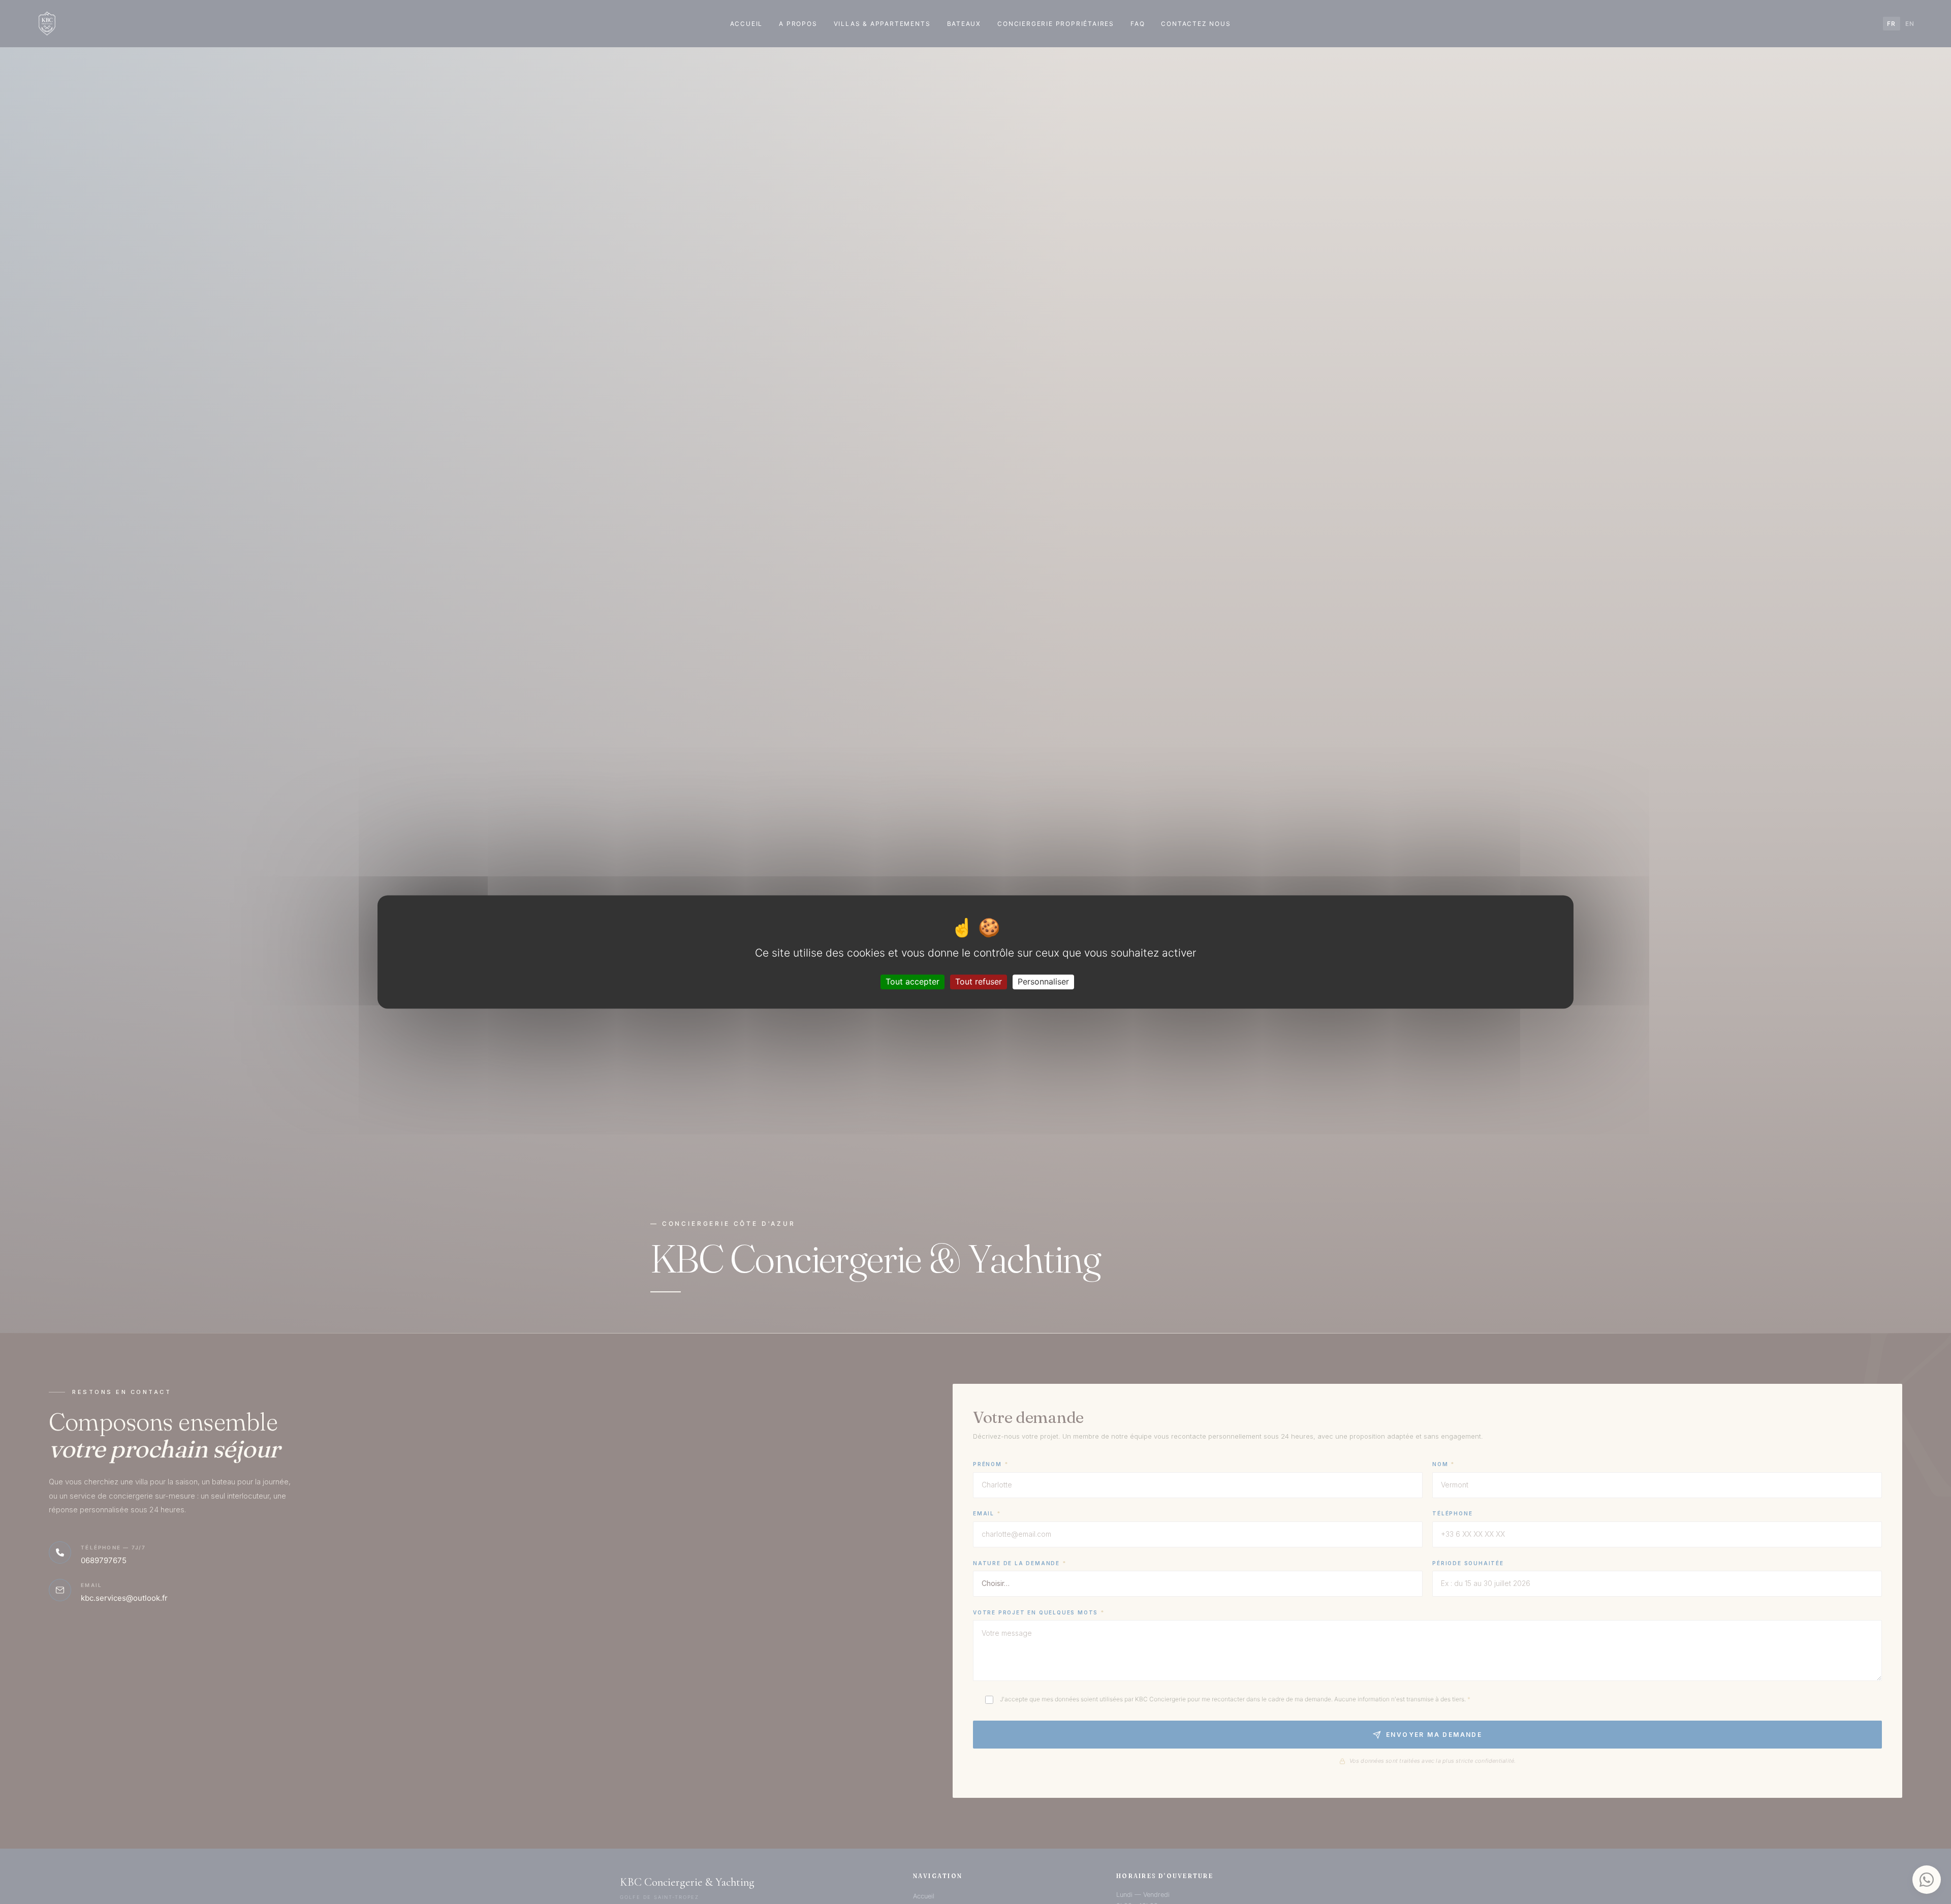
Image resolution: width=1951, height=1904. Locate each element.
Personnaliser (1043, 981)
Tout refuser (979, 981)
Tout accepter (912, 981)
